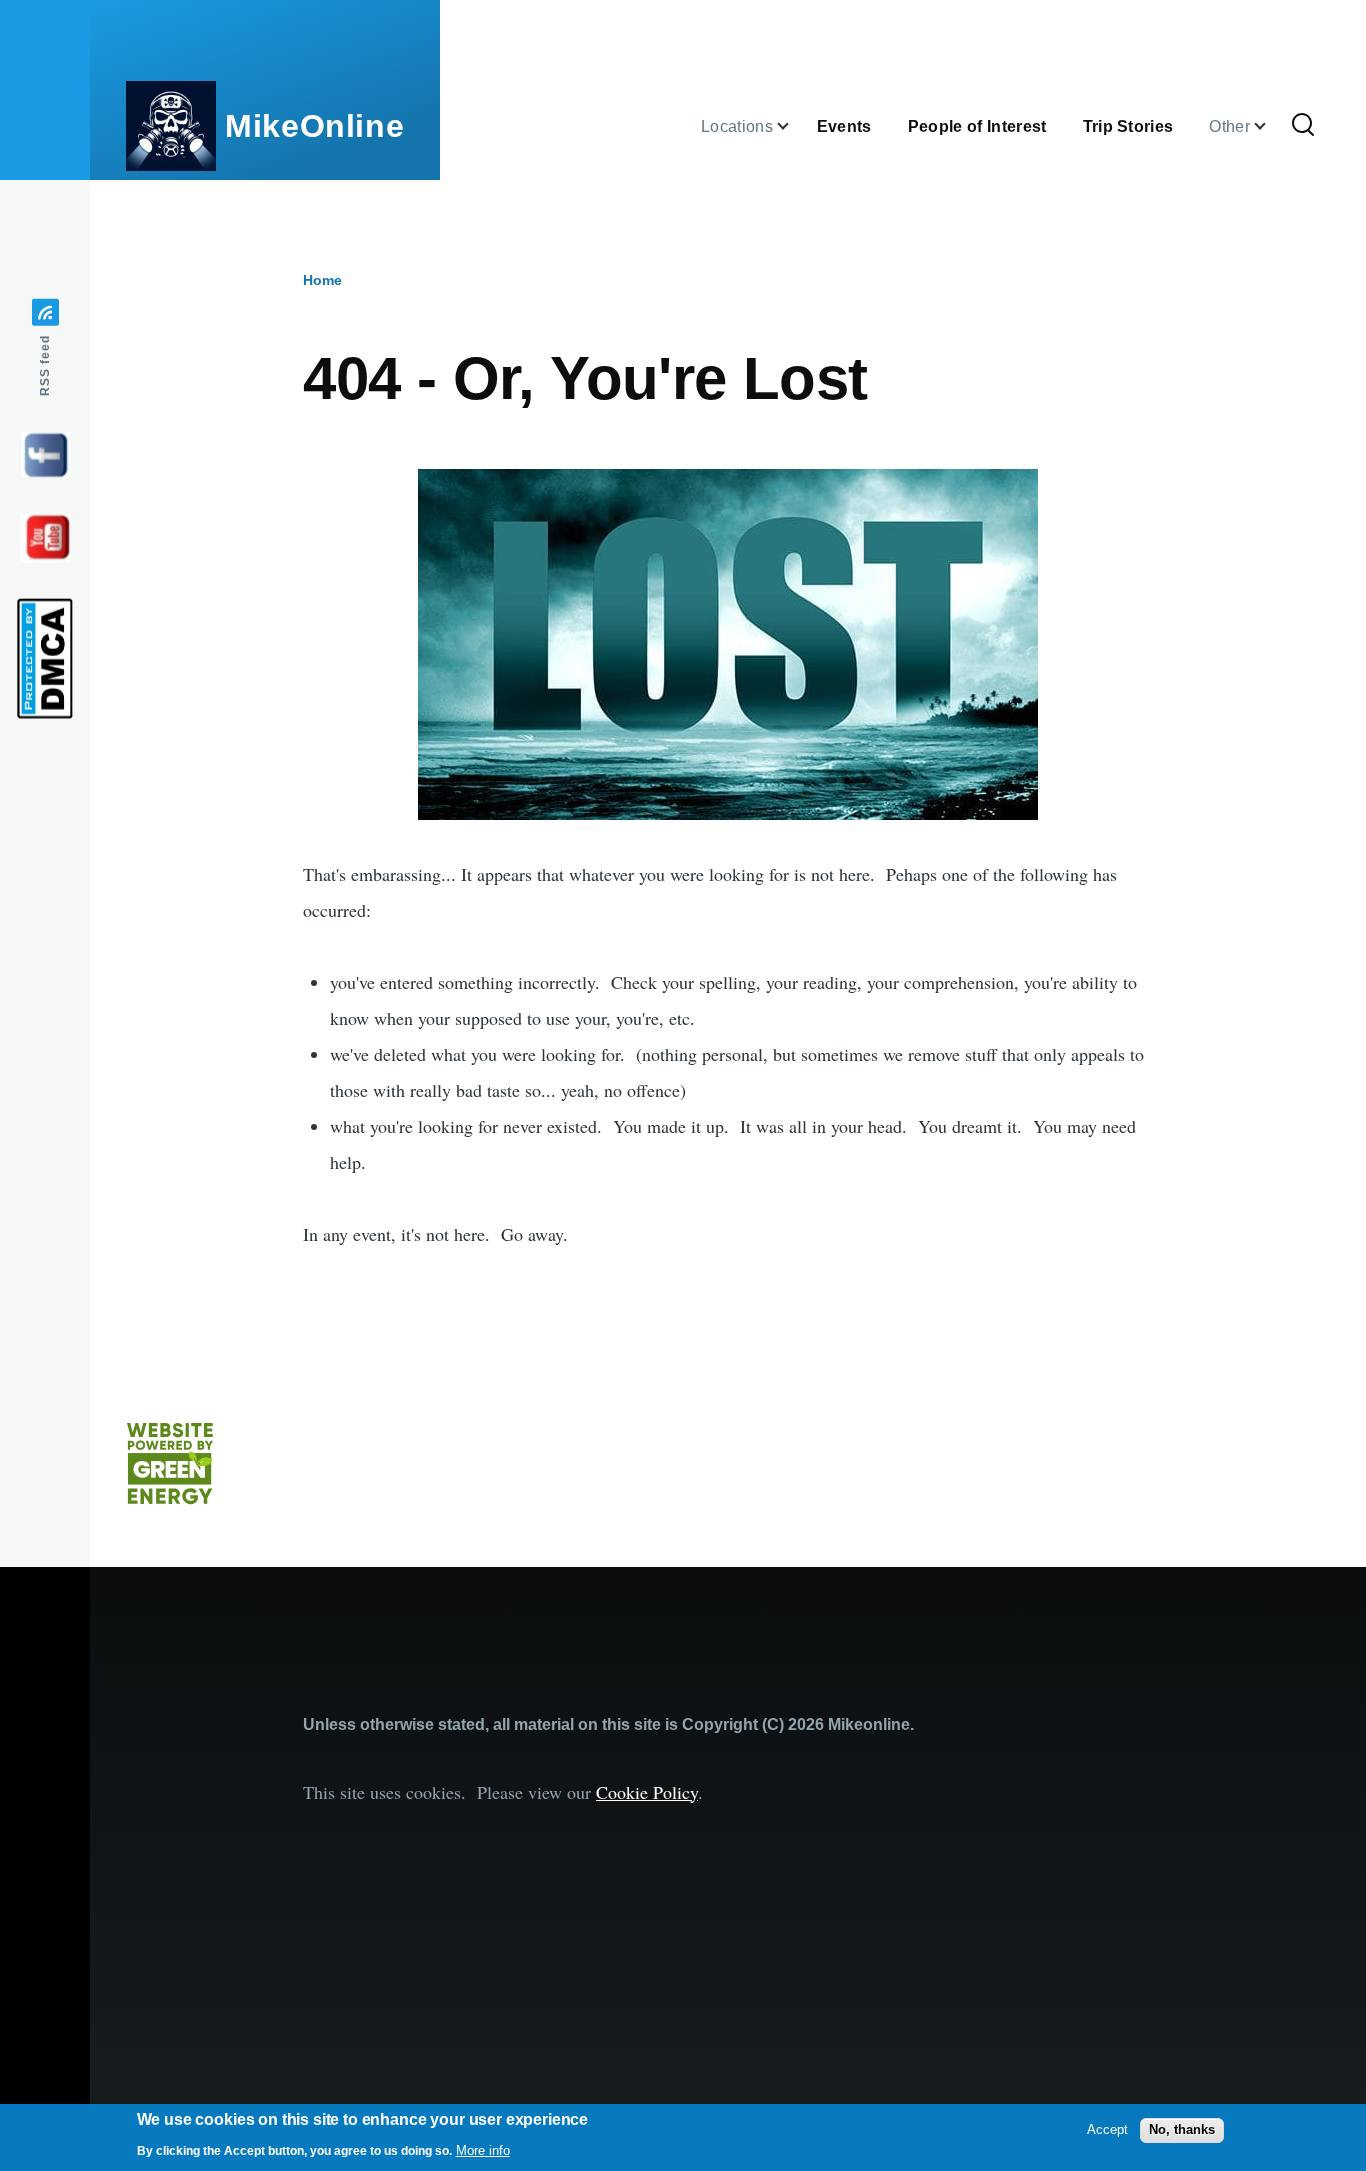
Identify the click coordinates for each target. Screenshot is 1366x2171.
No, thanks (1182, 2129)
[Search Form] (1303, 126)
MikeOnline (314, 126)
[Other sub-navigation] (1272, 126)
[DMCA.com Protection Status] (45, 659)
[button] (728, 644)
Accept (1107, 2129)
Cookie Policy (647, 1792)
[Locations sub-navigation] (795, 126)
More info (483, 2150)
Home (322, 280)
